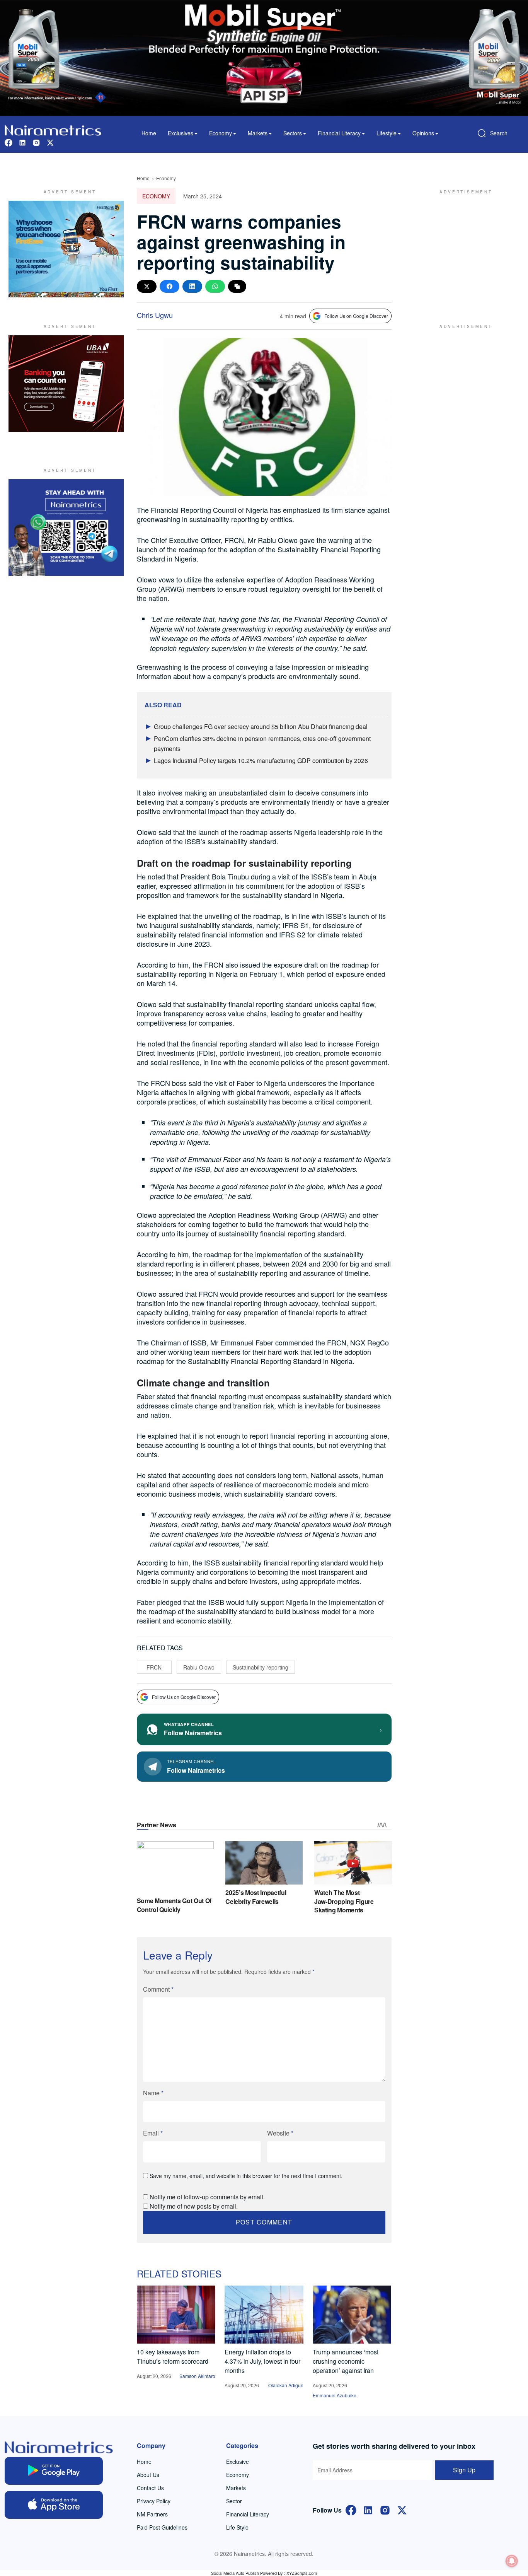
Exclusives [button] (181, 133)
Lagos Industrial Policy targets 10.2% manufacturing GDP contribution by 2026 (261, 761)
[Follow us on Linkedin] (22, 142)
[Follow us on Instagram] (36, 142)
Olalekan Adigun (286, 2385)
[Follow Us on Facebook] (351, 2509)
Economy (166, 178)
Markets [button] (258, 133)
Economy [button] (221, 133)
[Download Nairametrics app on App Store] (54, 2505)
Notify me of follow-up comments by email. (207, 2197)
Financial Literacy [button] (339, 133)
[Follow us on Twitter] (50, 142)
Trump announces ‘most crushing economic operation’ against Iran (346, 2361)
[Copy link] (237, 286)
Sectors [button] (293, 133)
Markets (236, 2488)
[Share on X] (147, 286)
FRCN (154, 1667)
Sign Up (464, 2470)
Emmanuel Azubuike (335, 2395)
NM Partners (152, 2514)
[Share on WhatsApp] (215, 286)
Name (153, 2093)
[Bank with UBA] (66, 384)
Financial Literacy (248, 2514)
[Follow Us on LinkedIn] (368, 2509)
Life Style (237, 2527)
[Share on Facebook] (169, 286)
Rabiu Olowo (199, 1667)
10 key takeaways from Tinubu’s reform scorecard (173, 2357)
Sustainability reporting (261, 1667)
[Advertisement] (463, 249)
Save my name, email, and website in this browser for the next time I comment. (246, 2176)
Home (149, 133)
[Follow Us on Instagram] (385, 2509)
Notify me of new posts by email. (194, 2206)
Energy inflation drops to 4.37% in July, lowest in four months (262, 2361)
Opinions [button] (423, 133)
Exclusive (238, 2462)
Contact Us (150, 2488)
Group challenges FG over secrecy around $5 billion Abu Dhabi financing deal (261, 726)
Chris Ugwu (155, 315)
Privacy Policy (154, 2501)
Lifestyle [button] (387, 133)
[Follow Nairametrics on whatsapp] (66, 527)
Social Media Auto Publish (235, 2573)
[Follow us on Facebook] (9, 142)
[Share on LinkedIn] (192, 286)
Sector (234, 2501)
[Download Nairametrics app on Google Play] (54, 2471)
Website (280, 2133)
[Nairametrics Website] (53, 129)
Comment (158, 1989)
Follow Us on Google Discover (356, 316)
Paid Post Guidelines (162, 2527)
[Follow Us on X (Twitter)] (402, 2509)
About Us (148, 2475)
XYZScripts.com (302, 2573)
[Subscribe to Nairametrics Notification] (512, 2561)
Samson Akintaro (197, 2376)
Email (153, 2133)
